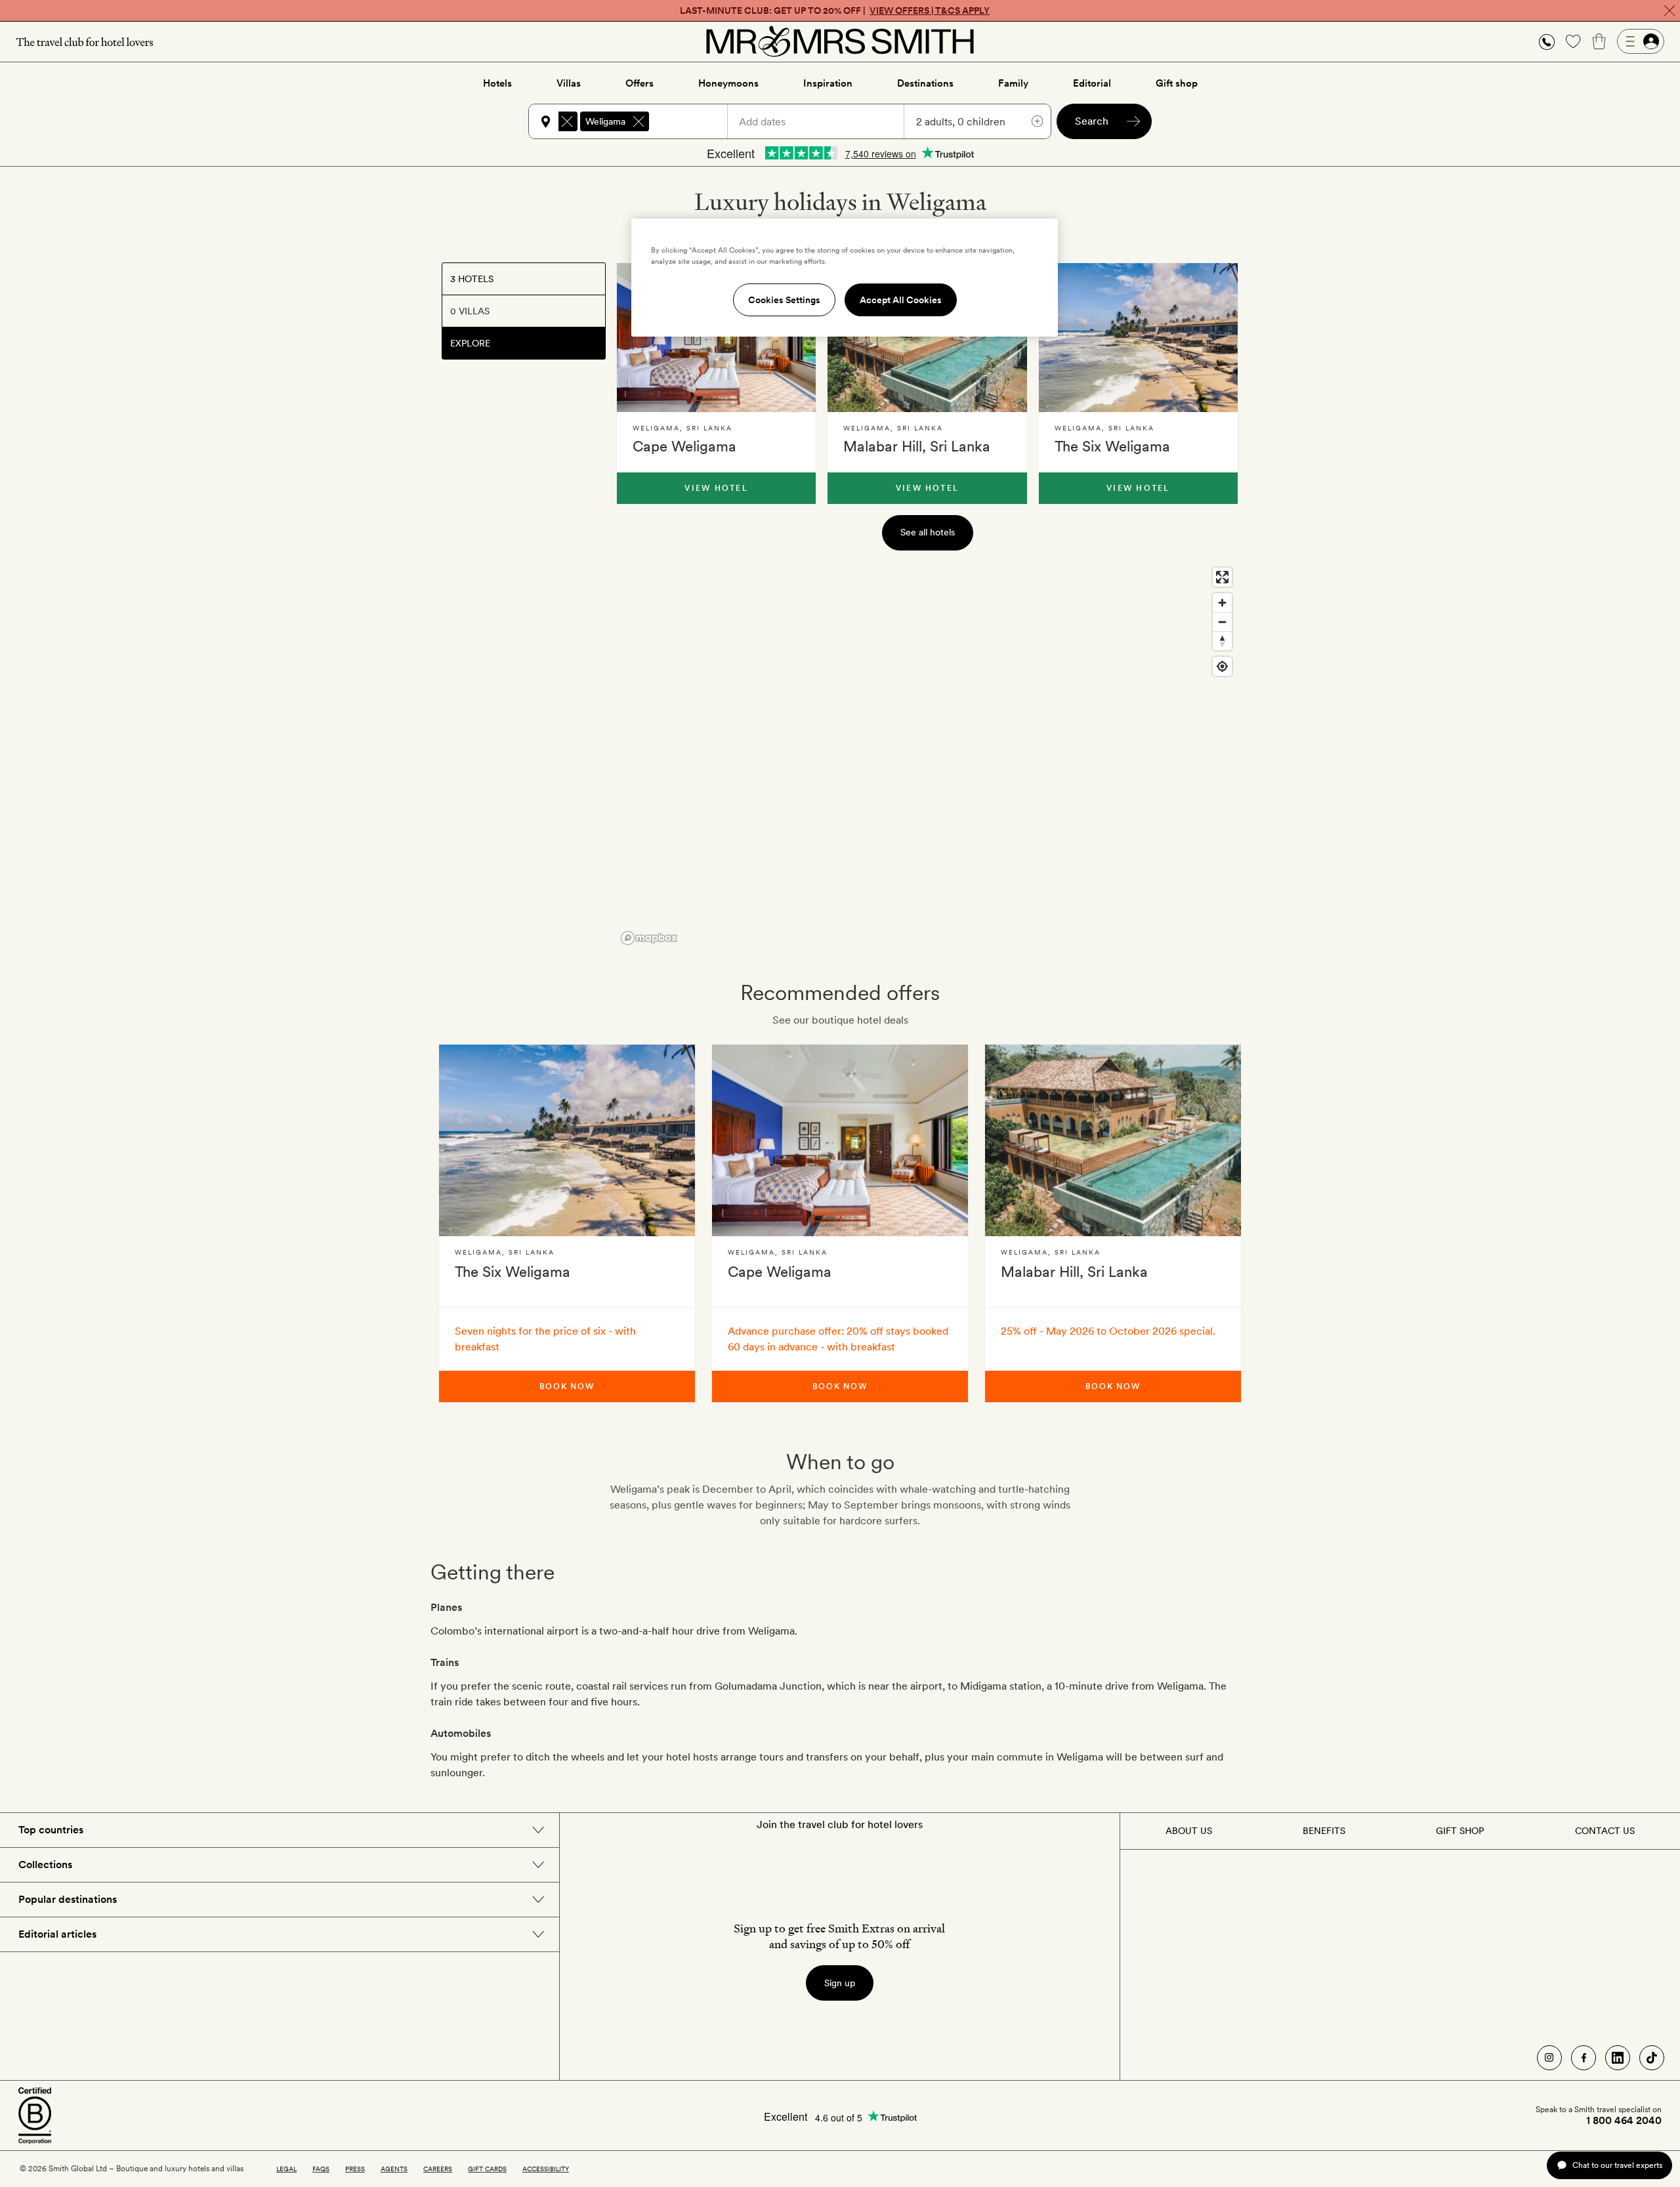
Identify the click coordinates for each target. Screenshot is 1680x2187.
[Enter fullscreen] (1222, 577)
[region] (927, 755)
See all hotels (928, 532)
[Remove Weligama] (639, 121)
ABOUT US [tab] (1189, 1831)
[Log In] (1641, 41)
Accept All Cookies (901, 300)
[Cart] (1599, 41)
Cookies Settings (784, 300)
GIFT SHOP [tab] (1460, 1831)
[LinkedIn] (1618, 2058)
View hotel (716, 488)
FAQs (321, 2169)
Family (1013, 83)
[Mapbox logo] (649, 938)
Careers (438, 2169)
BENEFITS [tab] (1324, 1831)
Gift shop (1177, 83)
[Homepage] (840, 41)
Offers (640, 83)
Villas (569, 83)
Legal (286, 2169)
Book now (567, 1386)
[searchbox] (694, 121)
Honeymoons (728, 83)
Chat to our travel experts (1617, 2165)
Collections (45, 1864)
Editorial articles (57, 1934)
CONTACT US (1605, 1831)
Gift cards (487, 2169)
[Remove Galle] (567, 121)
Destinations (925, 83)
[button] (1547, 42)
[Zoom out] (1222, 622)
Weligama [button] (605, 121)
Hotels (497, 83)
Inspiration (828, 83)
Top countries (51, 1830)
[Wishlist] (1573, 41)
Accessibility (546, 2169)
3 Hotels (472, 279)
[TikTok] (1652, 2058)
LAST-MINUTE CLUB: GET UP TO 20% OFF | (835, 10)
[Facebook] (1584, 2058)
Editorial (1092, 83)
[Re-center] (1222, 666)
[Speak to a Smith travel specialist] (1547, 41)
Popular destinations (68, 1899)
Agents (394, 2169)
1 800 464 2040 (1624, 2121)
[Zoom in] (1222, 603)
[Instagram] (1549, 2058)
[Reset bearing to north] (1222, 641)
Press (355, 2169)
